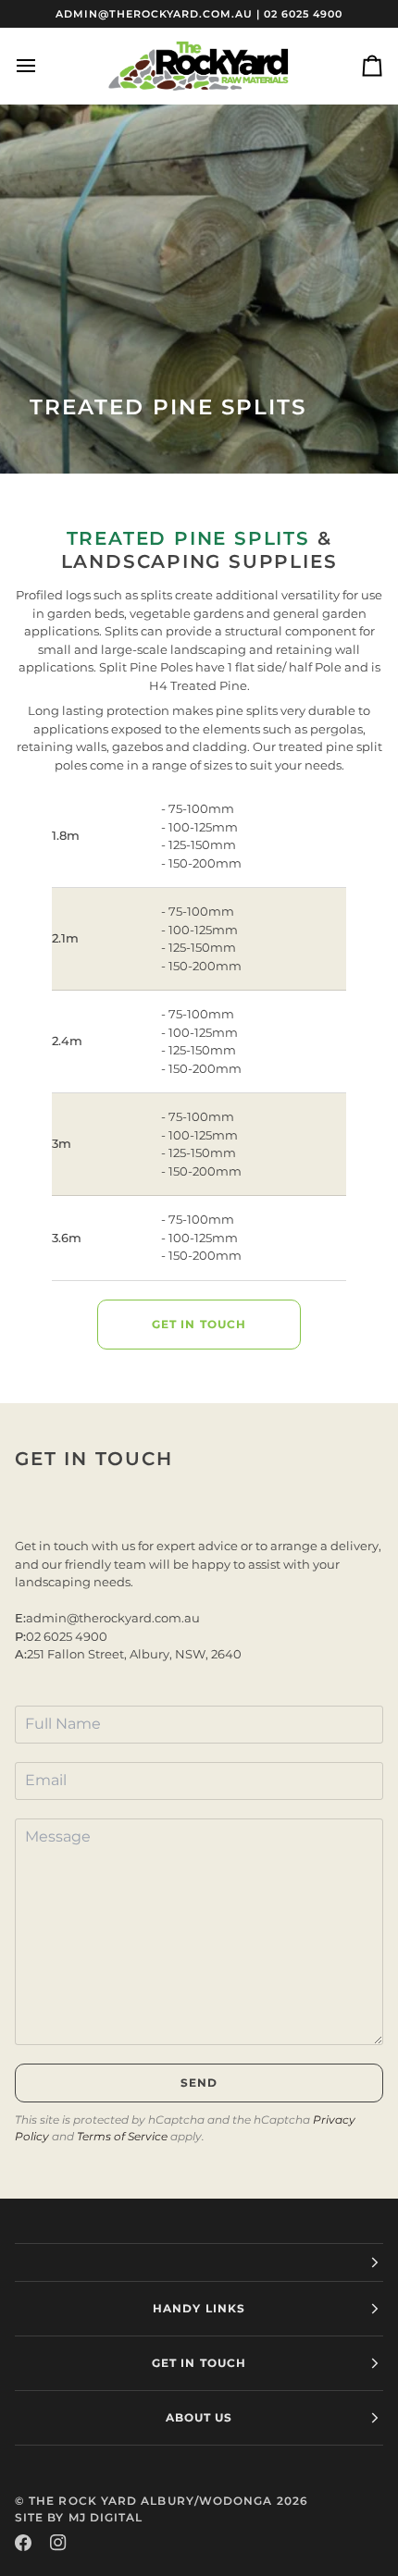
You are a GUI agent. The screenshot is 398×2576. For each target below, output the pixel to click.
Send (199, 2083)
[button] (199, 2262)
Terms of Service (122, 2136)
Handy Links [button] (199, 2308)
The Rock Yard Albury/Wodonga (150, 2501)
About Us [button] (199, 2417)
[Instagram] (58, 2543)
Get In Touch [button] (199, 2363)
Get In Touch (199, 1324)
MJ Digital (106, 2517)
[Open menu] (43, 66)
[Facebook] (23, 2543)
